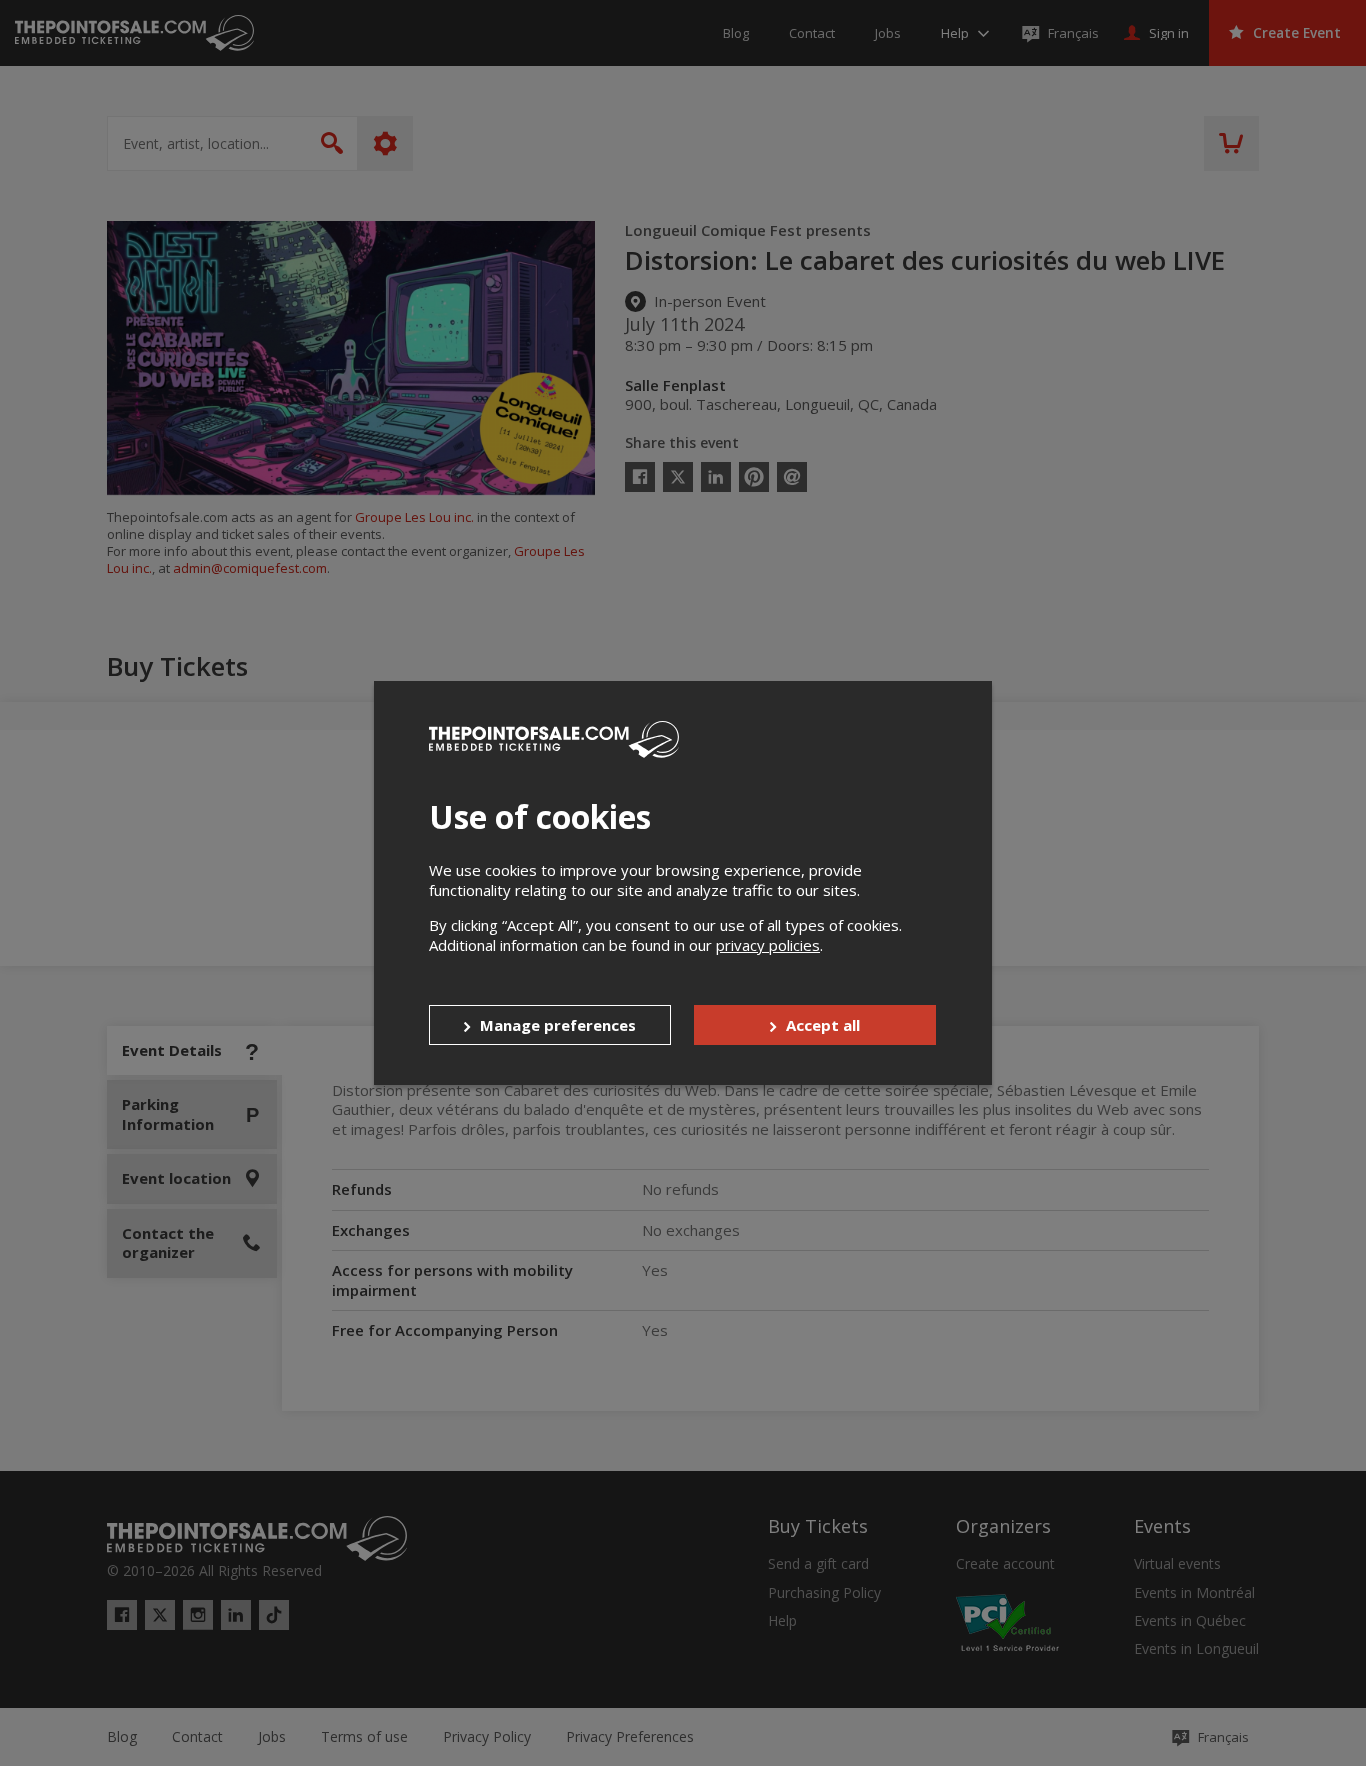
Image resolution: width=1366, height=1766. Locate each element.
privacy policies (768, 945)
